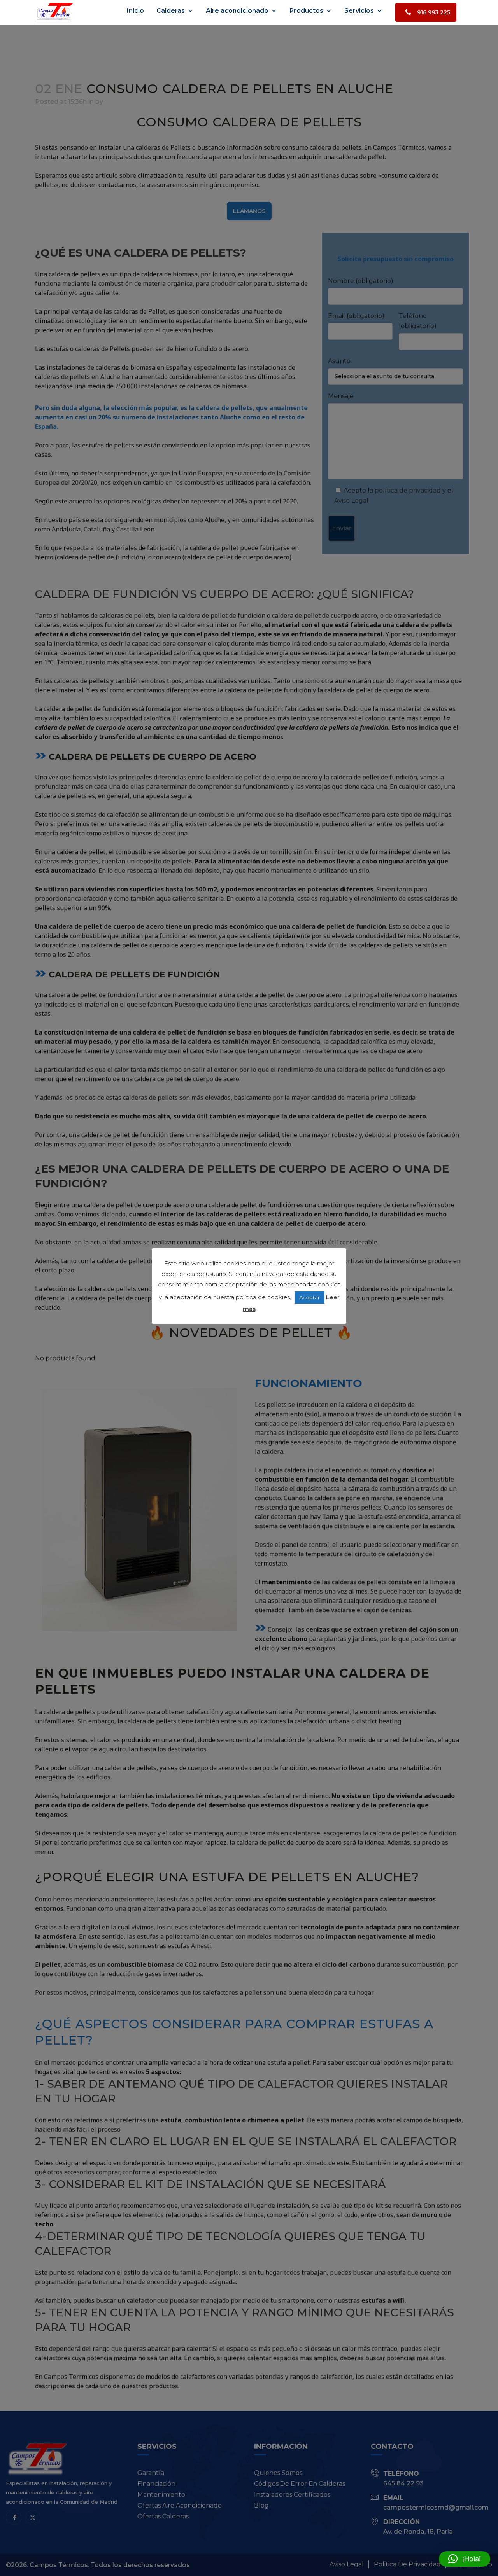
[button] (465, 2559)
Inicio (135, 11)
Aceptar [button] (309, 1297)
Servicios (359, 11)
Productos (306, 11)
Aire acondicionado (237, 11)
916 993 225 (434, 12)
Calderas (171, 11)
